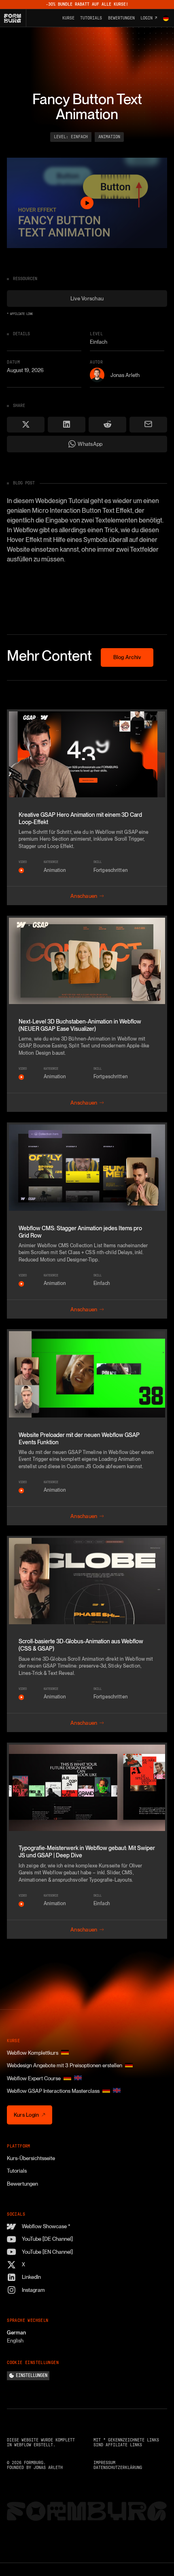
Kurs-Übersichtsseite (31, 2158)
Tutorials (17, 2171)
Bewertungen (22, 2184)
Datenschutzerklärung (118, 2468)
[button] (166, 18)
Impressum (104, 2463)
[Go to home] (15, 18)
